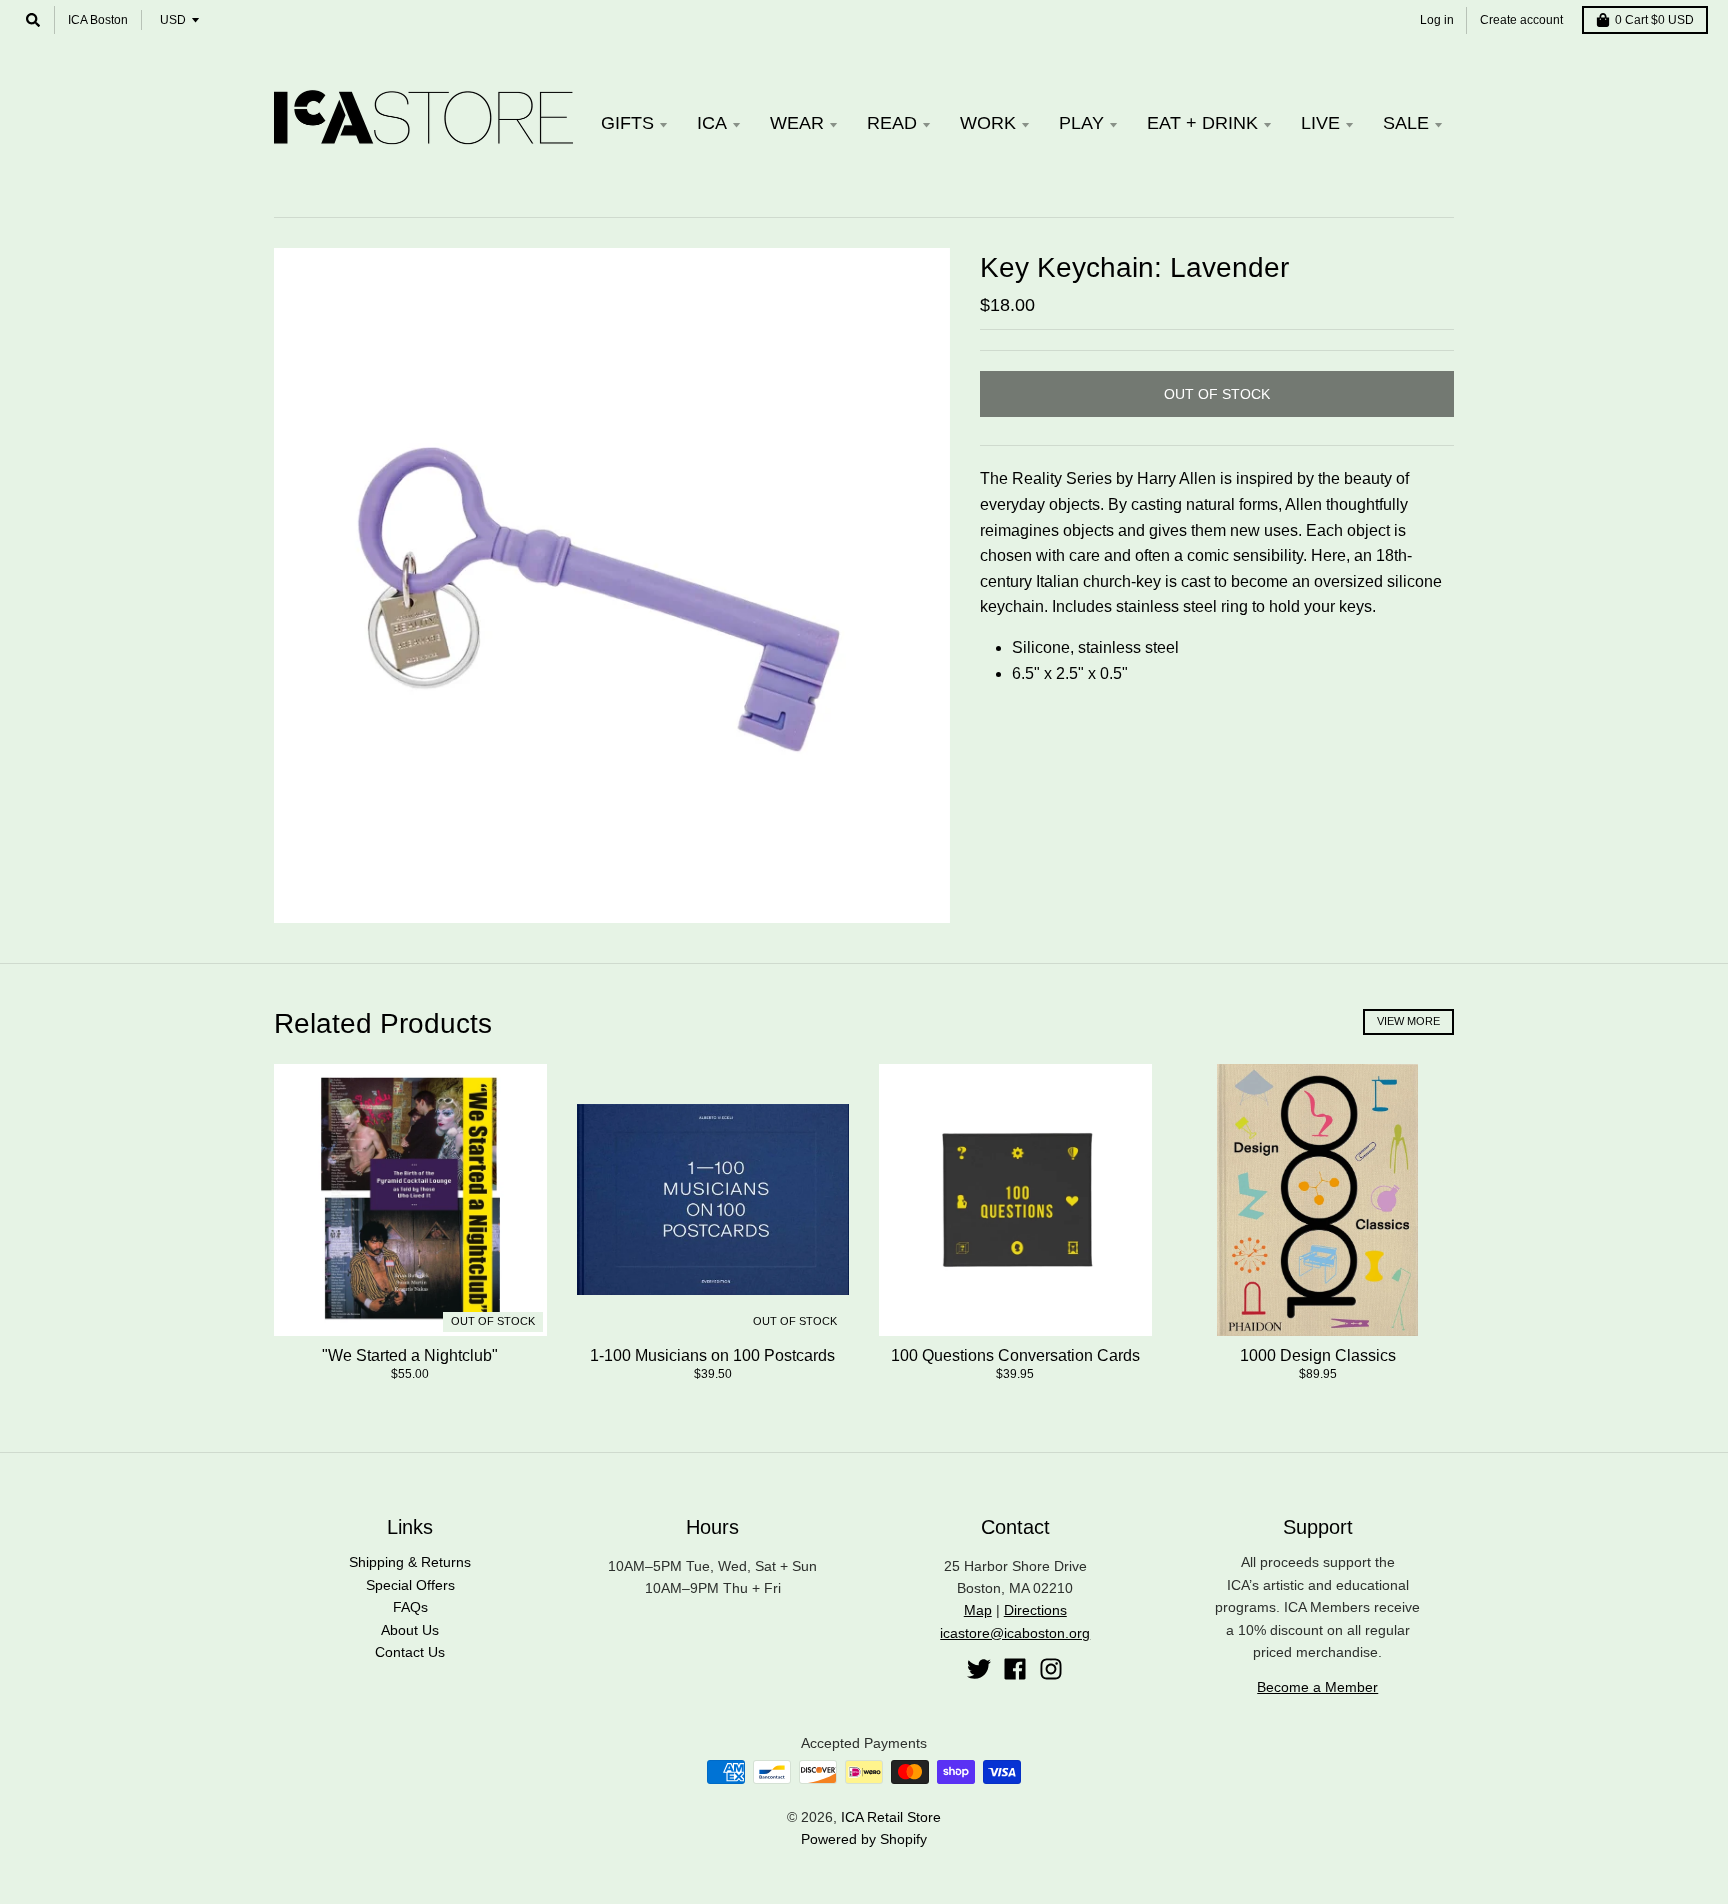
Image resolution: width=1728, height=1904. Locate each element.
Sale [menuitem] (1406, 123)
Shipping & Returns (410, 1562)
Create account (1521, 20)
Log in (1437, 20)
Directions (1035, 1610)
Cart (1654, 20)
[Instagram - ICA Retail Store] (1051, 1669)
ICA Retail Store (891, 1817)
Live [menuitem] (1320, 123)
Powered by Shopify (864, 1839)
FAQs (410, 1607)
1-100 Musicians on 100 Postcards (712, 1355)
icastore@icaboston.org (1015, 1633)
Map (978, 1610)
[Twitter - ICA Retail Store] (979, 1669)
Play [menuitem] (1081, 123)
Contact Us (410, 1652)
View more (1408, 1021)
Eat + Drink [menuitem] (1202, 123)
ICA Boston (98, 20)
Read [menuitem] (892, 123)
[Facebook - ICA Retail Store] (1015, 1669)
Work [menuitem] (988, 123)
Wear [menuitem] (797, 123)
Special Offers (410, 1585)
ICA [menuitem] (712, 123)
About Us (410, 1630)
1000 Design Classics (1318, 1355)
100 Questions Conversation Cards (1015, 1355)
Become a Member (1317, 1687)
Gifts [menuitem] (627, 123)
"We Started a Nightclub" (410, 1355)
